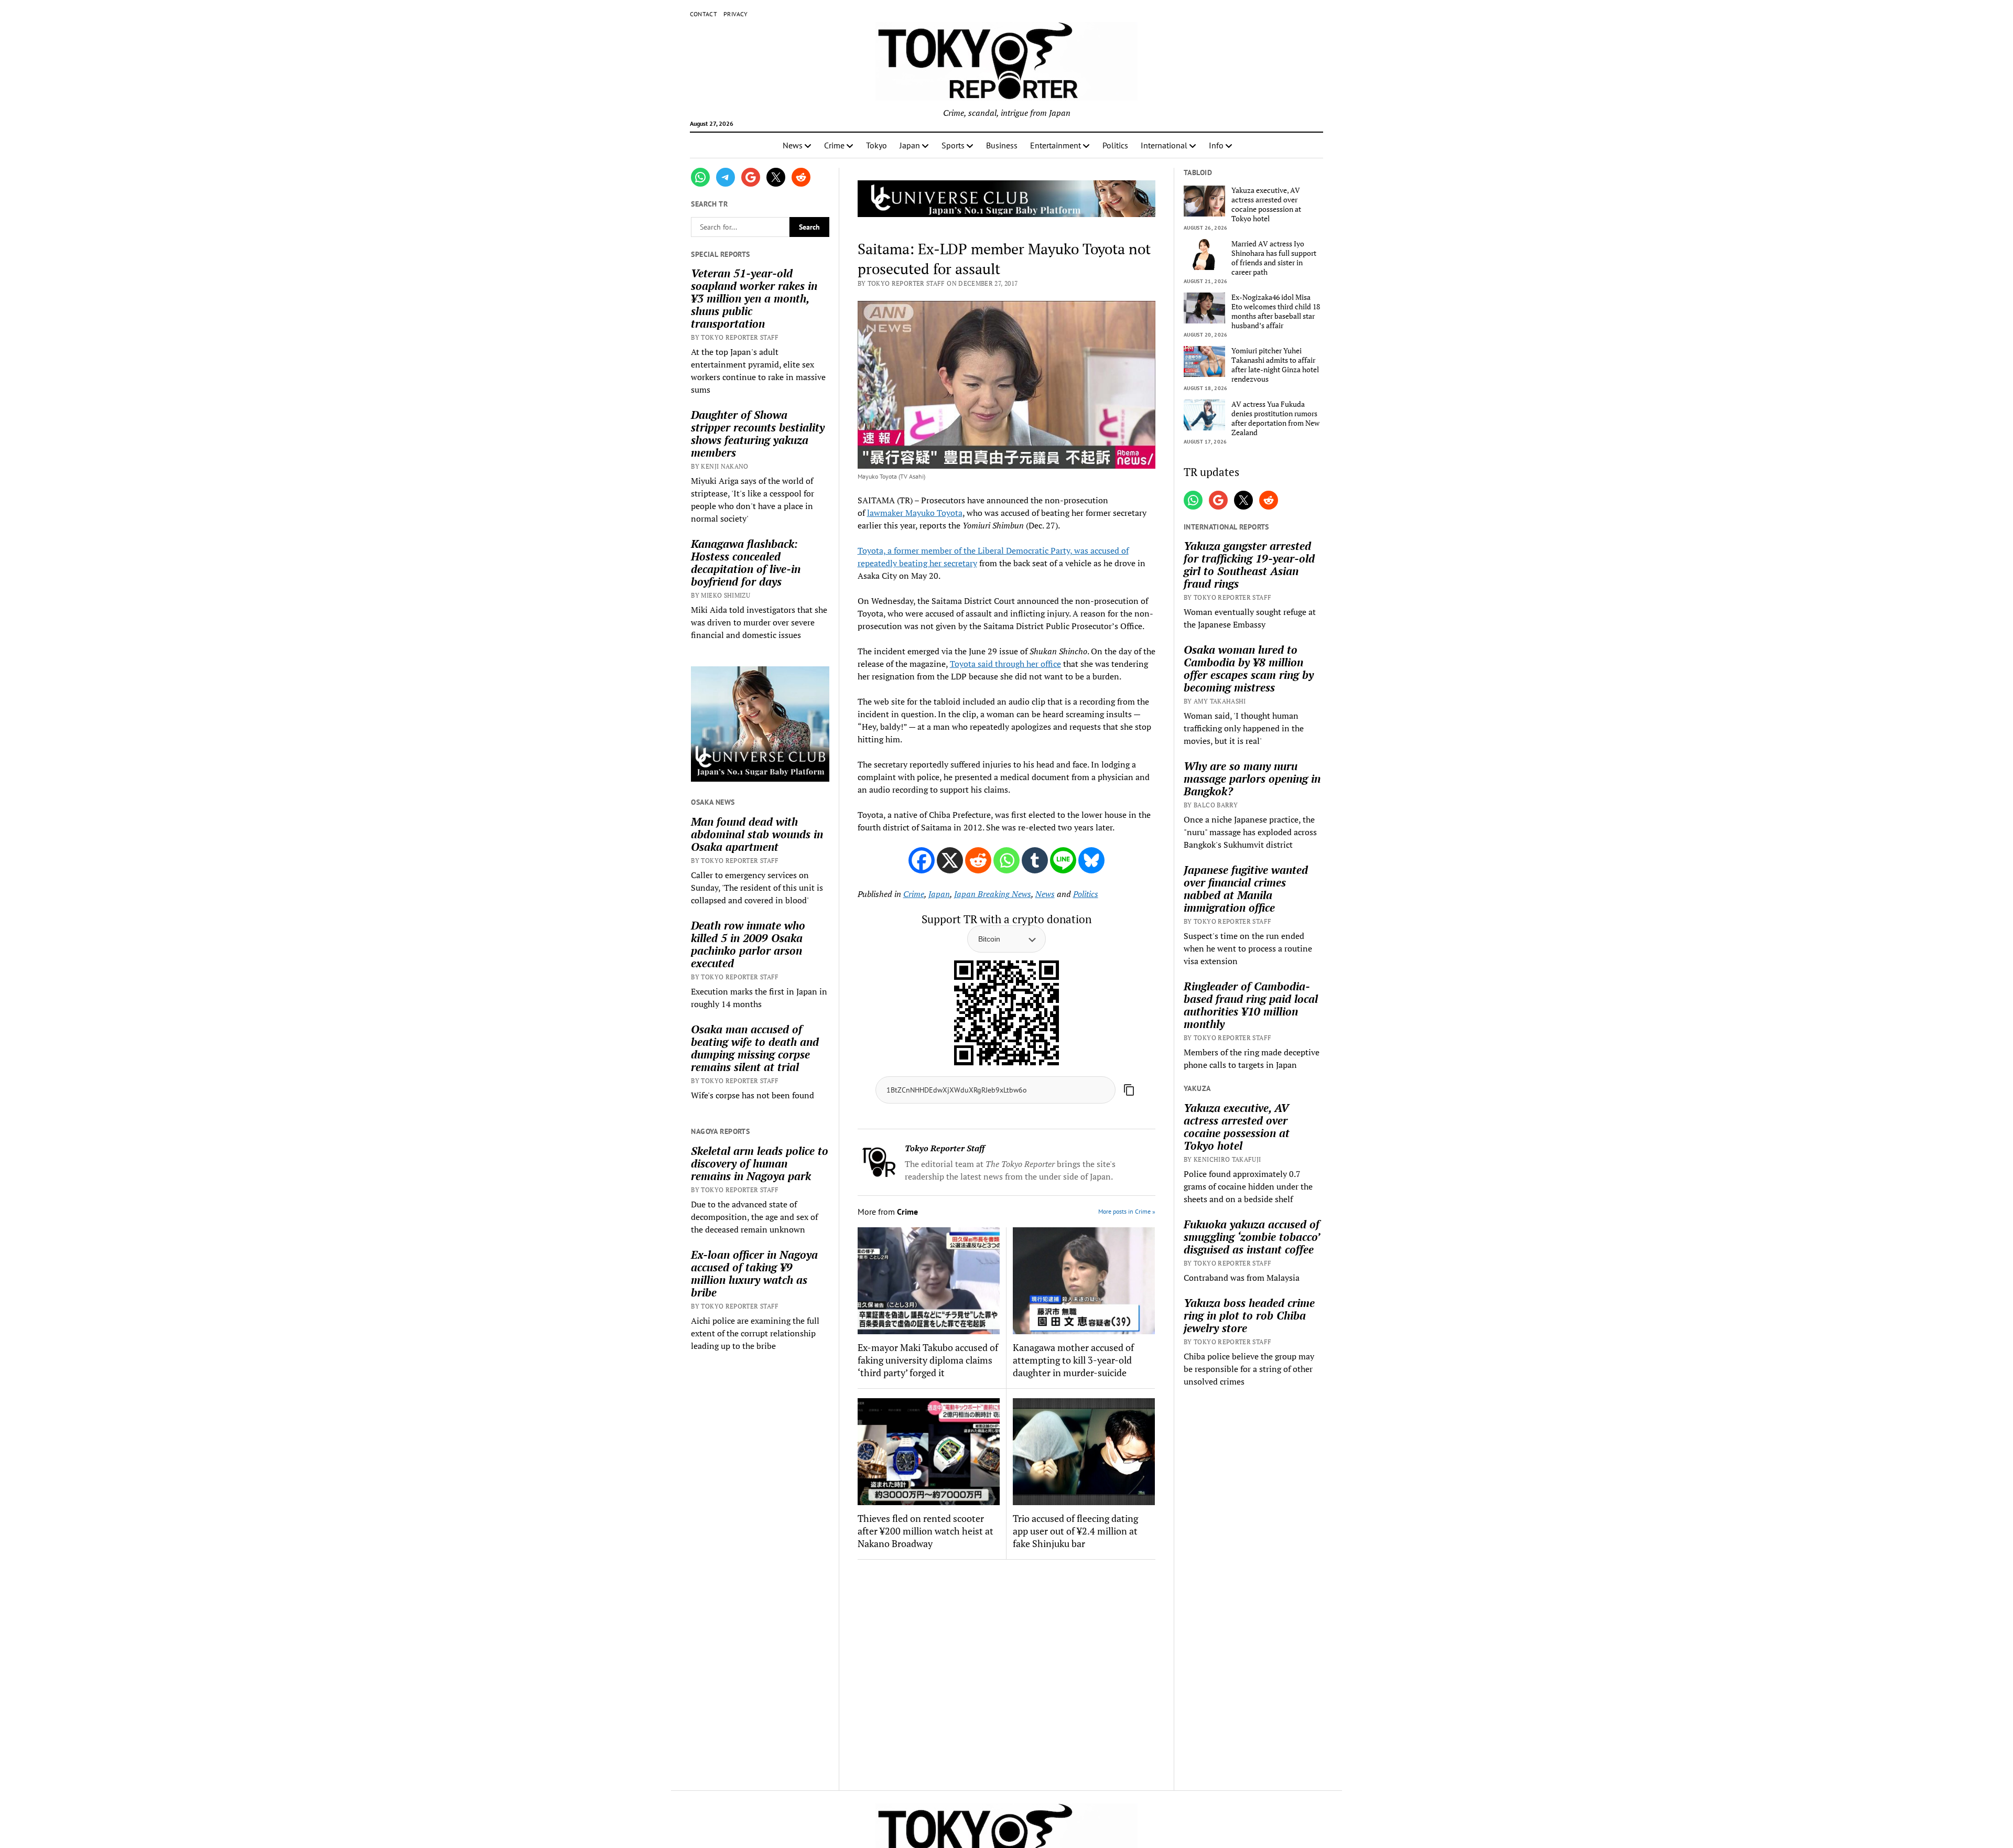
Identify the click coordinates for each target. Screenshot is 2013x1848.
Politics (1115, 145)
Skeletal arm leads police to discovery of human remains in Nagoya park (760, 1163)
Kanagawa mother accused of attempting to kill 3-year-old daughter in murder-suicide (1073, 1360)
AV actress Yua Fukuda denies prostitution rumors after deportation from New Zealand (1275, 418)
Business (1002, 145)
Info (1216, 145)
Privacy (736, 14)
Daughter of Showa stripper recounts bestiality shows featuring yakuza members (758, 434)
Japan (910, 145)
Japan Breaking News (993, 894)
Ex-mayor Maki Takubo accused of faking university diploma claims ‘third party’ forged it (928, 1360)
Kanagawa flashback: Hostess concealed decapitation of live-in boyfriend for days (746, 563)
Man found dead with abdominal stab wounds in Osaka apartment (757, 834)
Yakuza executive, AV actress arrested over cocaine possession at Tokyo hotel (1266, 204)
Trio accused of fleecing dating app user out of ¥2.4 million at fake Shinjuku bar (1075, 1531)
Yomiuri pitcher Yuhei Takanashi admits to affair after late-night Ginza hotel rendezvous (1275, 365)
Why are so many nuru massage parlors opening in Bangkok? (1252, 779)
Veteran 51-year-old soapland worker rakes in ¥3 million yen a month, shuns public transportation (754, 298)
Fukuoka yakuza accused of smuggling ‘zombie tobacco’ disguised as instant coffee (1252, 1237)
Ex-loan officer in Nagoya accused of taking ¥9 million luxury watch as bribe (754, 1273)
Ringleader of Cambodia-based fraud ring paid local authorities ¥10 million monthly (1251, 1005)
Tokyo (876, 145)
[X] (950, 860)
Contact (704, 14)
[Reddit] (978, 860)
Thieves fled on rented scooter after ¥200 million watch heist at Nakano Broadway (926, 1531)
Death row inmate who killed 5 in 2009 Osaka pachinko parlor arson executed (748, 944)
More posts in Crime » (1127, 1211)
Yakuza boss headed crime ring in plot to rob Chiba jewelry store (1249, 1315)
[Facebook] (922, 860)
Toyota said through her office (1005, 664)
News (793, 145)
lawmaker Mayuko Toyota (915, 513)
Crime (834, 145)
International (1164, 145)
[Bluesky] (1091, 860)
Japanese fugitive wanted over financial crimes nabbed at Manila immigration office (1246, 889)
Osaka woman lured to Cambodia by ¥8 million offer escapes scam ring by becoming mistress (1249, 668)
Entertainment (1056, 145)
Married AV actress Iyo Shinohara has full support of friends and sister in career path (1274, 258)
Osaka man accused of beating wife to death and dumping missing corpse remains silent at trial (755, 1048)
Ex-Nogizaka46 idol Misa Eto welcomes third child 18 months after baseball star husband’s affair (1276, 311)
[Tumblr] (1035, 860)
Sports (953, 145)
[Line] (1063, 860)
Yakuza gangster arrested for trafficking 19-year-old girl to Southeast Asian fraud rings (1249, 565)
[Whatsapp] (1006, 860)
